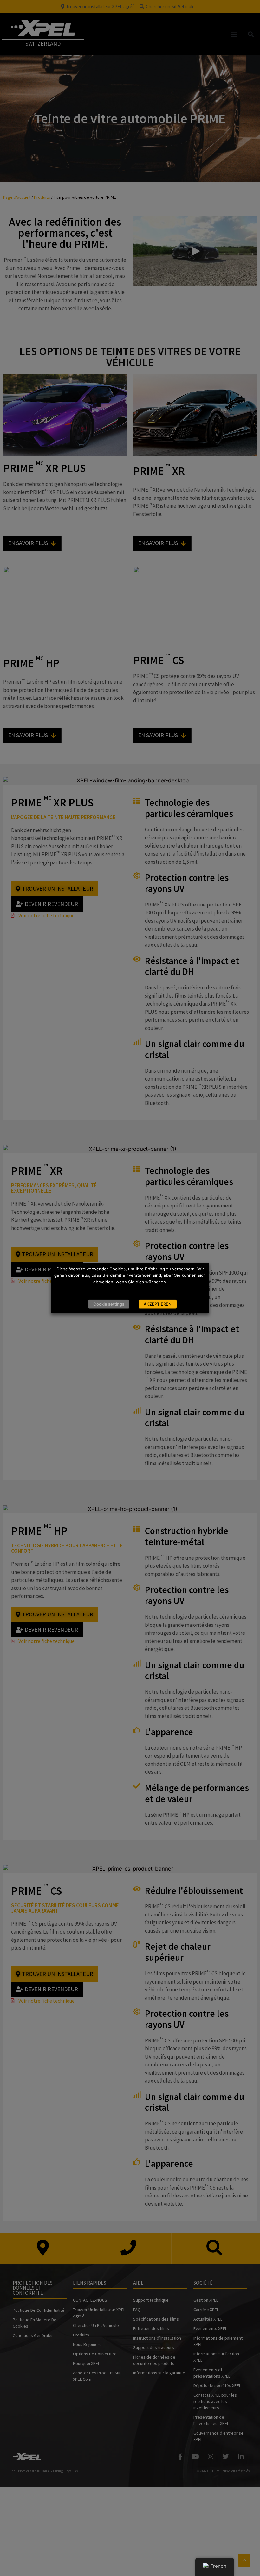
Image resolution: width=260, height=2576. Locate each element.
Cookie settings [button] (109, 1304)
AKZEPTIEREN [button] (158, 1304)
